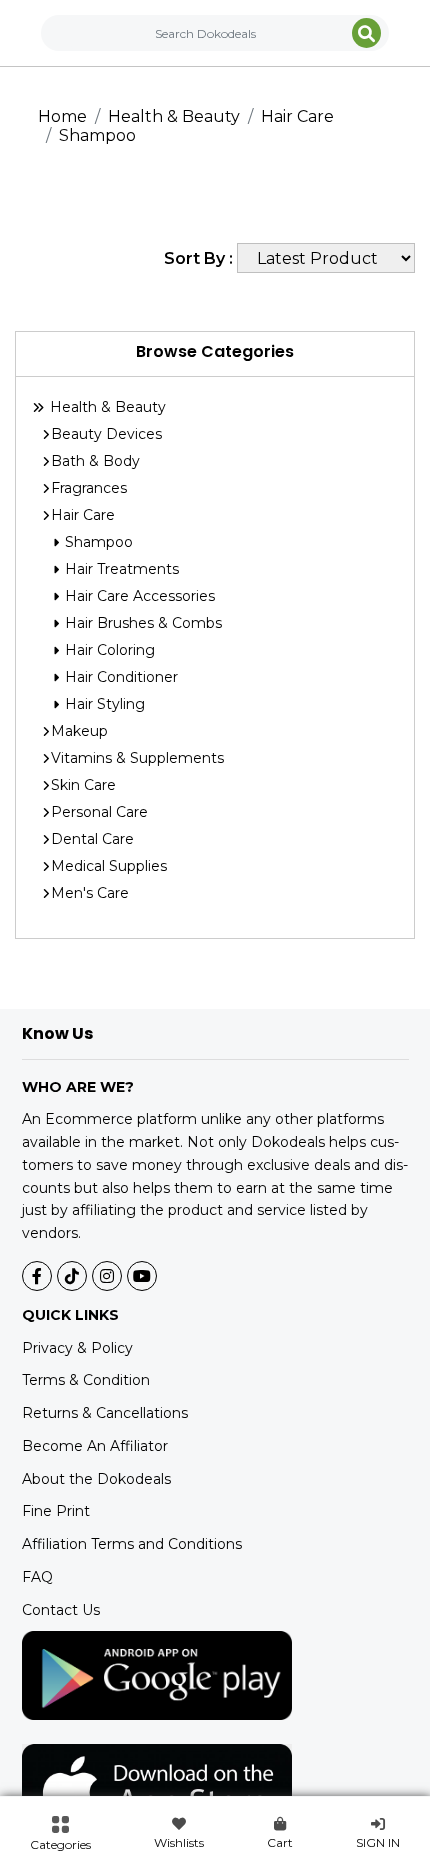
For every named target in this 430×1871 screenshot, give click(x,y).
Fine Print (56, 1511)
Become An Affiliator (95, 1446)
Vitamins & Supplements (137, 758)
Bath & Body (95, 461)
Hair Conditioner (119, 677)
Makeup (79, 731)
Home (62, 116)
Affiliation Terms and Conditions (132, 1544)
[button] (60, 1834)
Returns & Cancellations (105, 1413)
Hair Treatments (120, 569)
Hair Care (297, 116)
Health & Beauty (174, 116)
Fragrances (89, 488)
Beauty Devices (106, 434)
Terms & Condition (86, 1380)
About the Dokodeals (96, 1479)
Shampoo (97, 135)
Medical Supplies (109, 866)
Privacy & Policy (77, 1348)
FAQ (37, 1577)
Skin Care (83, 785)
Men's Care (90, 893)
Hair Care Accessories (138, 596)
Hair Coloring (108, 650)
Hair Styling (103, 704)
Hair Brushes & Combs (141, 623)
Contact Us (61, 1610)
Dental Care (92, 839)
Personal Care (99, 812)
